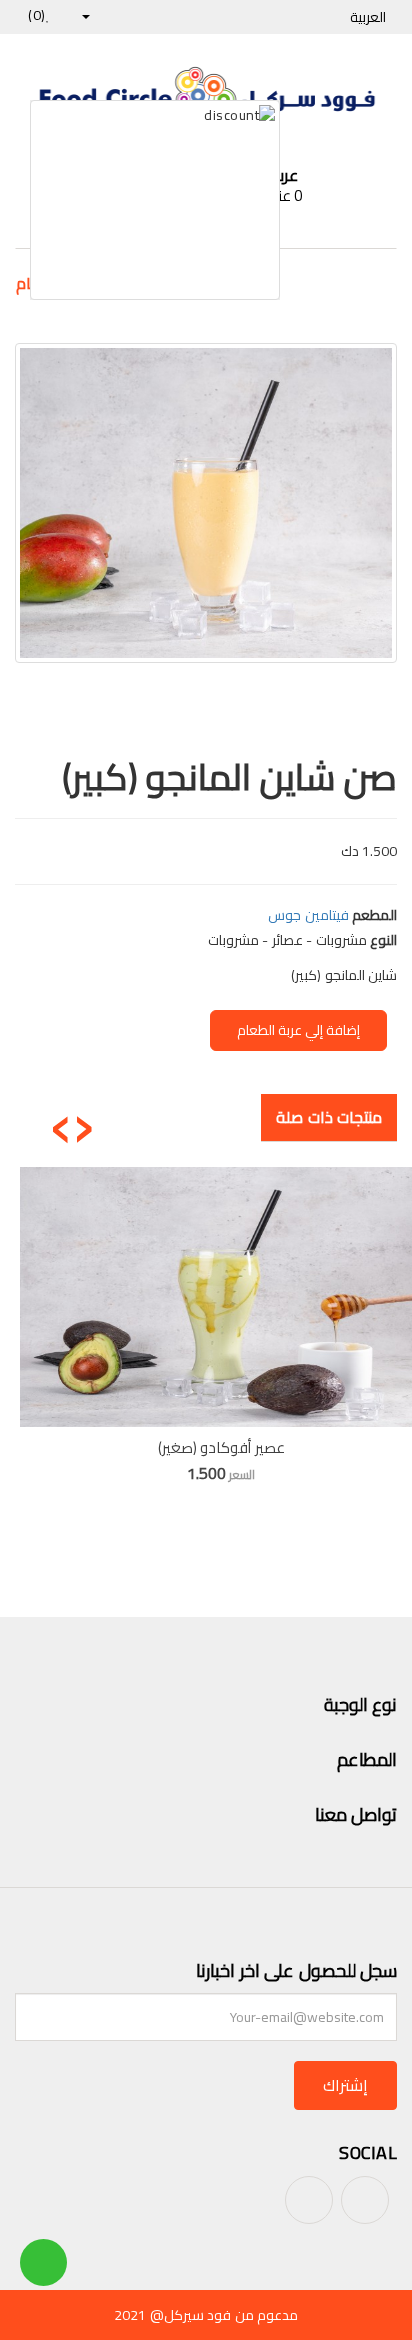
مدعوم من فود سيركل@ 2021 (206, 2315)
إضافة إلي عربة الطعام (298, 1030)
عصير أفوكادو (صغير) (221, 1447)
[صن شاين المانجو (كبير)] (206, 503)
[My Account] (95, 15)
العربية (366, 17)
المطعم (374, 915)
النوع (383, 940)
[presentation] (83, 1120)
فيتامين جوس (308, 915)
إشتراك (345, 2085)
